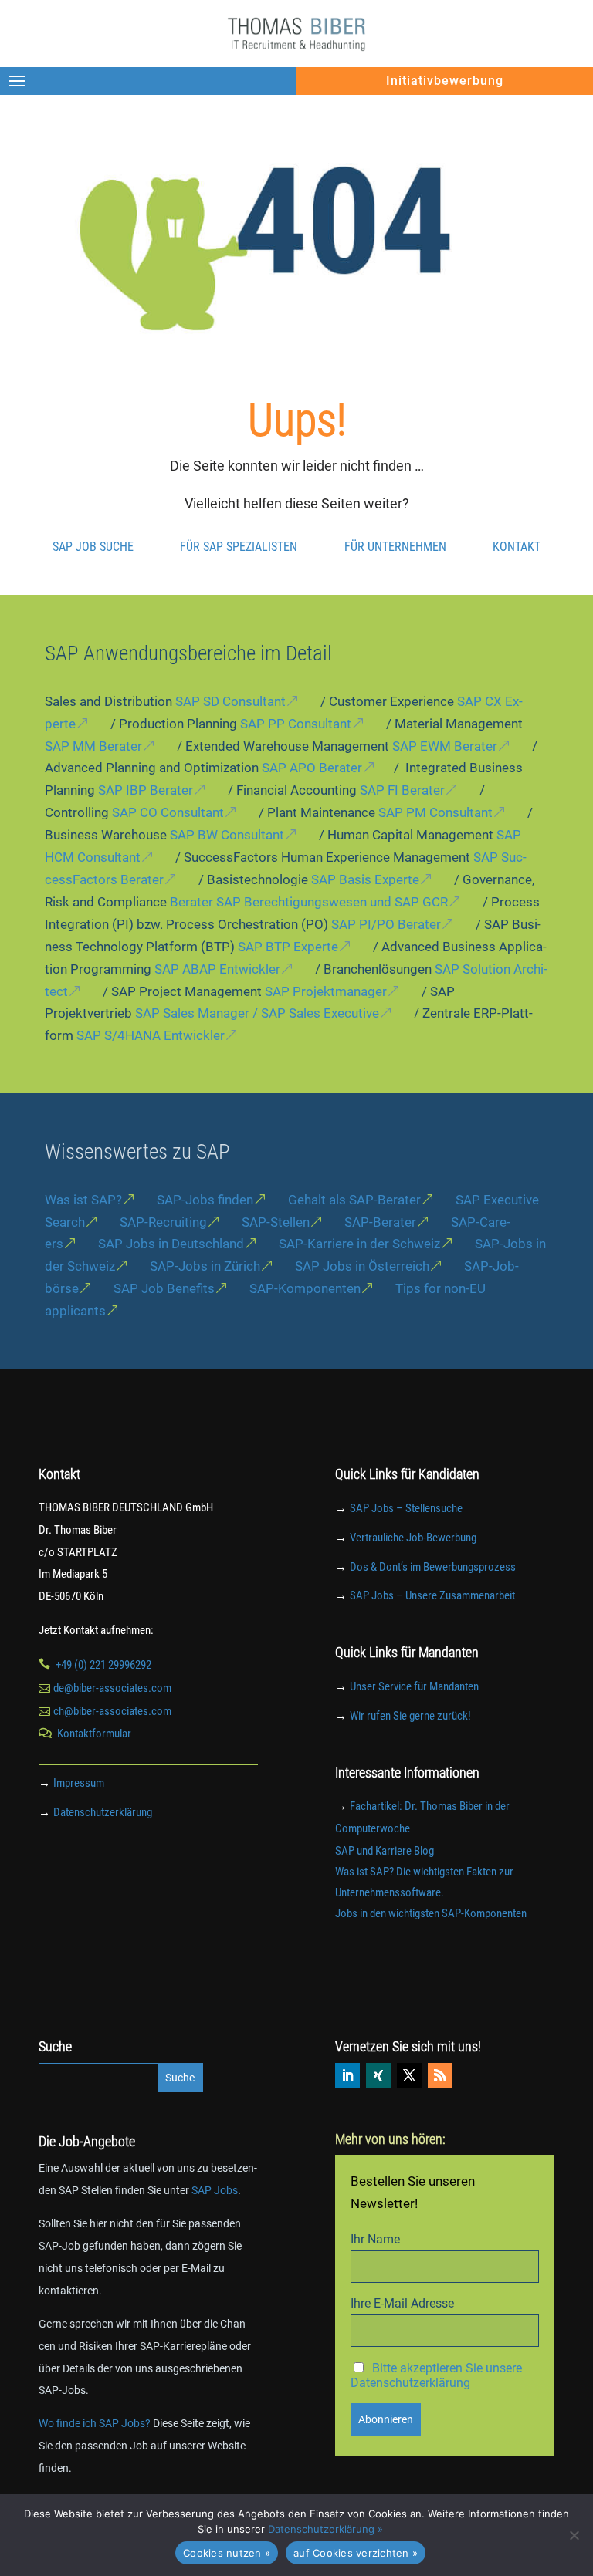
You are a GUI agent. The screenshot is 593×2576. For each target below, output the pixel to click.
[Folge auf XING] (378, 2075)
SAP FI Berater (402, 790)
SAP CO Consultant (168, 812)
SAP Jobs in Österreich (362, 1266)
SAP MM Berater (93, 746)
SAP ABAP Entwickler (217, 969)
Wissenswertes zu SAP (137, 1152)
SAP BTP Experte (288, 947)
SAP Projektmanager (326, 991)
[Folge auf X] (409, 2075)
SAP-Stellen (276, 1222)
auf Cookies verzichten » (356, 2553)
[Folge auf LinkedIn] (347, 2075)
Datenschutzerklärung (103, 1812)
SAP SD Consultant (230, 701)
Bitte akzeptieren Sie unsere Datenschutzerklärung (436, 2375)
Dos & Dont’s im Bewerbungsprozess (433, 1567)
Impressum (79, 1783)
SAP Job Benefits (164, 1288)
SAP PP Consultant (296, 724)
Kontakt (517, 546)
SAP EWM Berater (445, 746)
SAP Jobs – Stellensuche (406, 1508)
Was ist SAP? (83, 1200)
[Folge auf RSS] (440, 2075)
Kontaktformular (94, 1734)
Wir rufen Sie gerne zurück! (410, 1716)
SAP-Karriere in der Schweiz (359, 1244)
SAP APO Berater (312, 768)
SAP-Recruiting (163, 1222)
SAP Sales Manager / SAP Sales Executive (257, 1013)
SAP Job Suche (93, 546)
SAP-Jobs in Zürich (205, 1266)
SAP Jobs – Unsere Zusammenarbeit (432, 1595)
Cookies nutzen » (227, 2553)
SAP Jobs (215, 2190)
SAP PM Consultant (435, 812)
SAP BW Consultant (227, 835)
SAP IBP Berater (146, 790)
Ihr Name (375, 2239)
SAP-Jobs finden (205, 1200)
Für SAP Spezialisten (239, 546)
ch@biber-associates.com (112, 1711)
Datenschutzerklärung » (325, 2529)
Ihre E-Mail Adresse (402, 2303)
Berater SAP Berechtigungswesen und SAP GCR (309, 902)
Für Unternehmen (395, 546)
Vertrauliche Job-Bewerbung (413, 1538)
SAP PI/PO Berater (386, 924)
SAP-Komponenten (305, 1288)
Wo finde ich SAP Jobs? (95, 2423)
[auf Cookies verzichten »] (574, 2535)
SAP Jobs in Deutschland (171, 1244)
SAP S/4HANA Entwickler (151, 1035)
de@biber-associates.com (112, 1688)
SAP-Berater (380, 1222)
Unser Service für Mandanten (414, 1686)
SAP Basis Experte (365, 879)
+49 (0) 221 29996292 (103, 1665)
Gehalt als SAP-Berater (354, 1200)
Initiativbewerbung (445, 81)
